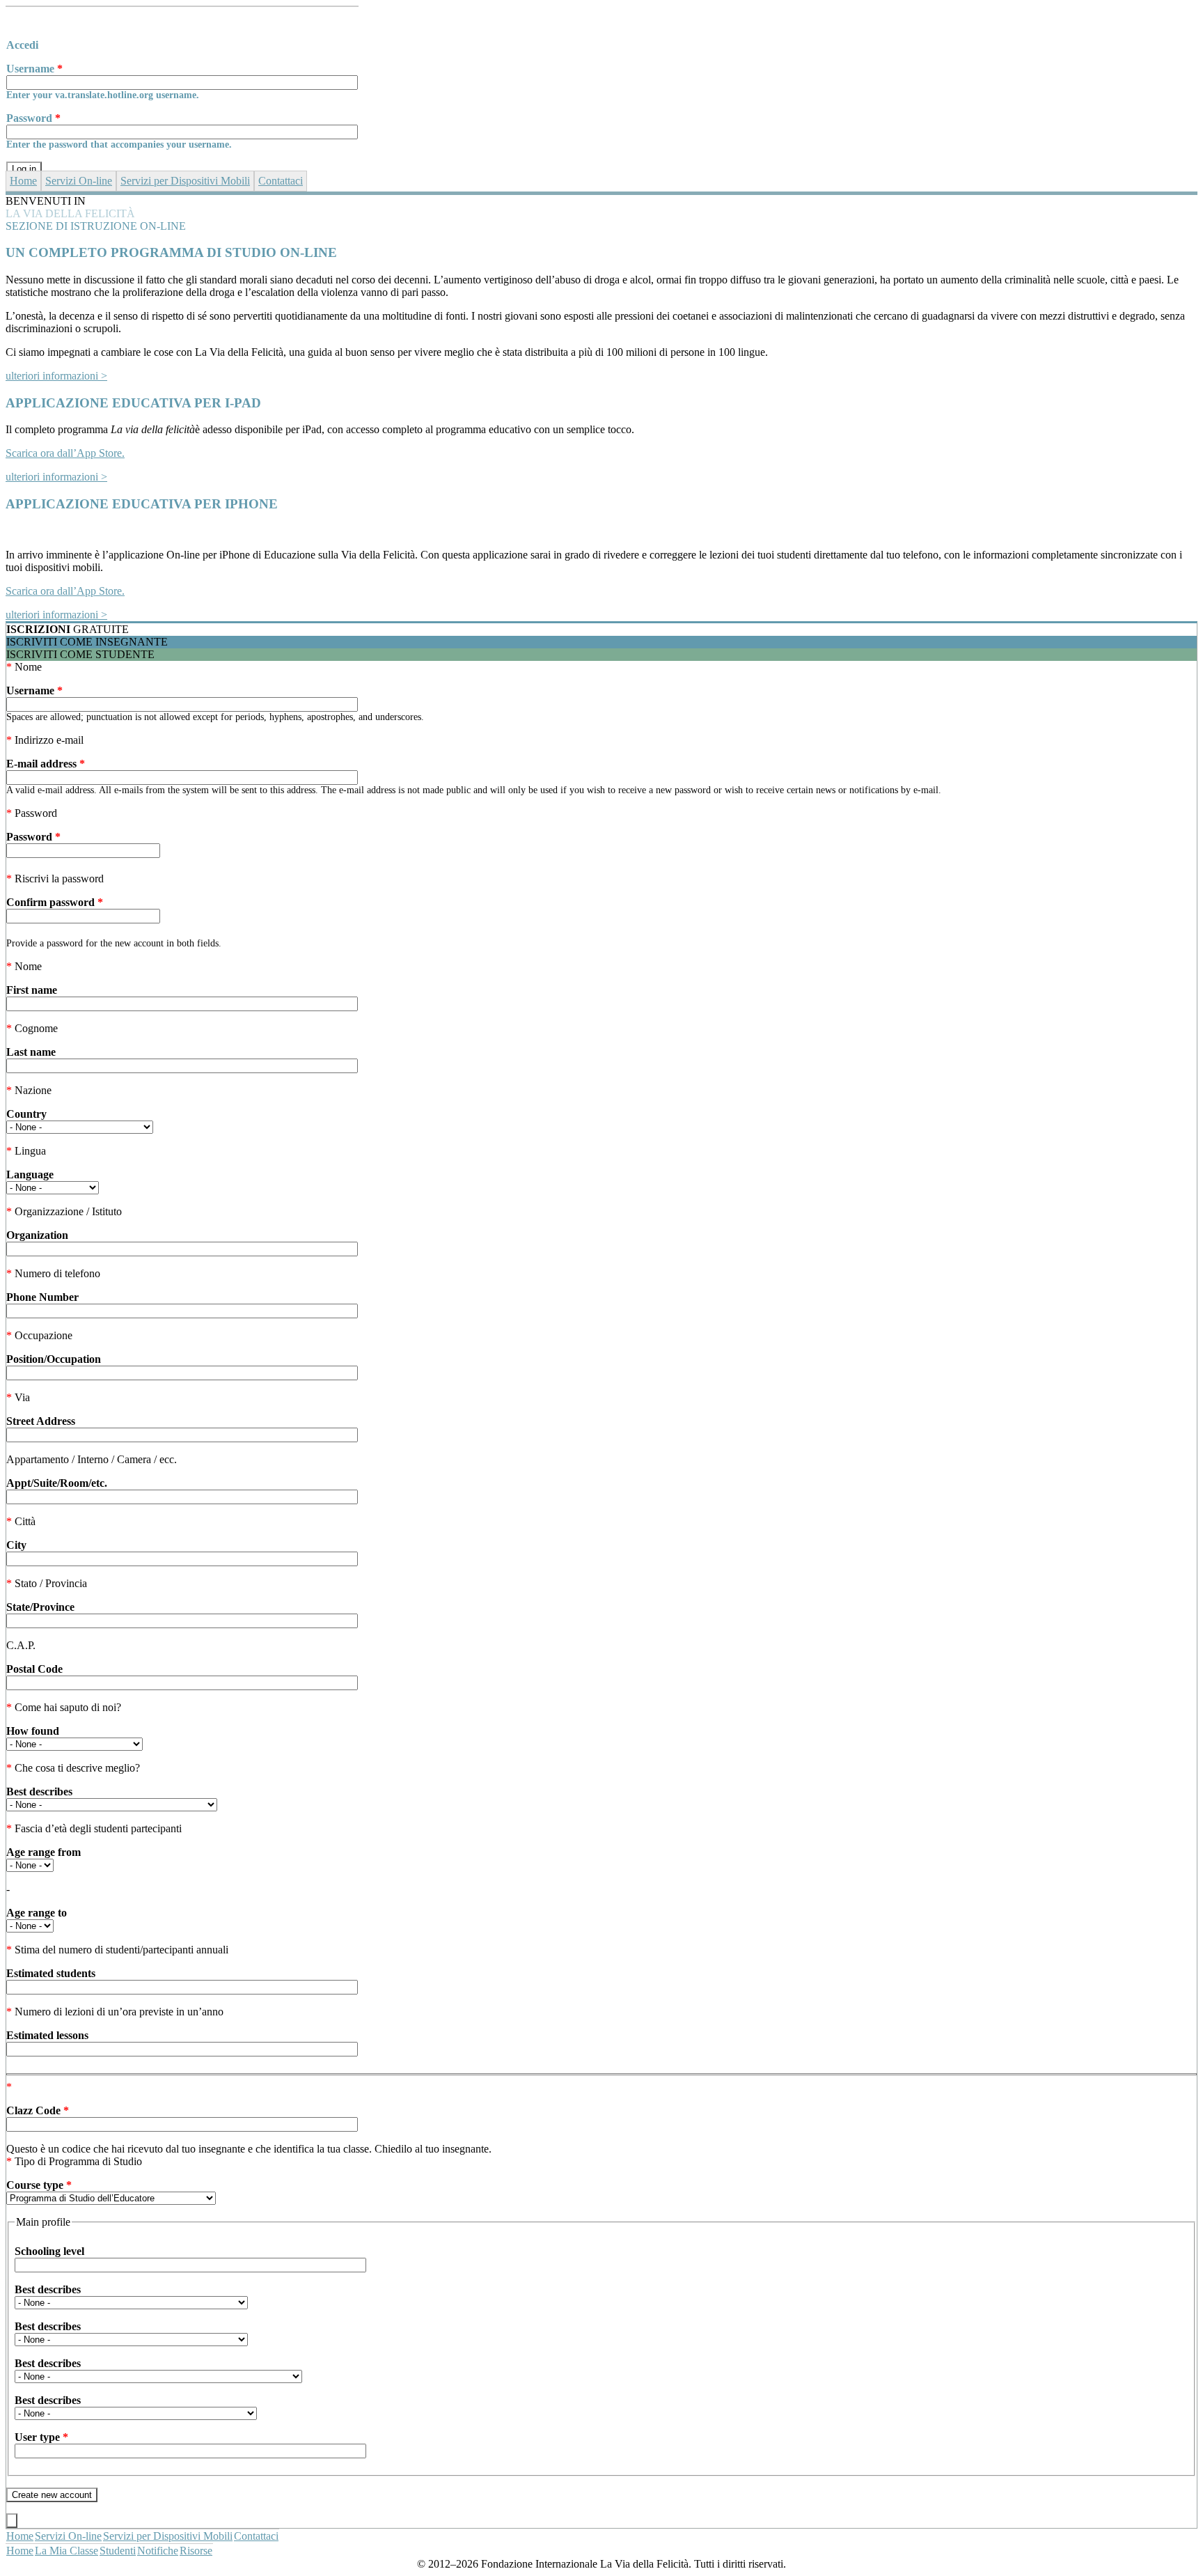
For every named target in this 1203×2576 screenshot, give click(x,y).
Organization (37, 1235)
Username (34, 69)
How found (33, 1731)
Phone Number (42, 1297)
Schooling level (49, 2251)
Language (30, 1174)
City (16, 1545)
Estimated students (51, 1973)
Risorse (196, 2551)
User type (41, 2437)
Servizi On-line (79, 181)
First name (32, 990)
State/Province (40, 1607)
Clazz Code (38, 2110)
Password (33, 118)
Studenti (118, 2551)
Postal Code (34, 1669)
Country (26, 1114)
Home (23, 181)
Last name (31, 1052)
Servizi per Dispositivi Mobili (185, 181)
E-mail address (46, 764)
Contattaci (281, 181)
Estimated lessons (47, 2035)
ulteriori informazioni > (56, 376)
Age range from (44, 1852)
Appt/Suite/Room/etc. (57, 1483)
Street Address (41, 1421)
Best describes (39, 1792)
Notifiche (158, 2551)
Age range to (37, 1913)
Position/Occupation (54, 1359)
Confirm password (55, 902)
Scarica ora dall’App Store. (65, 453)
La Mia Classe (66, 2551)
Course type (39, 2185)
